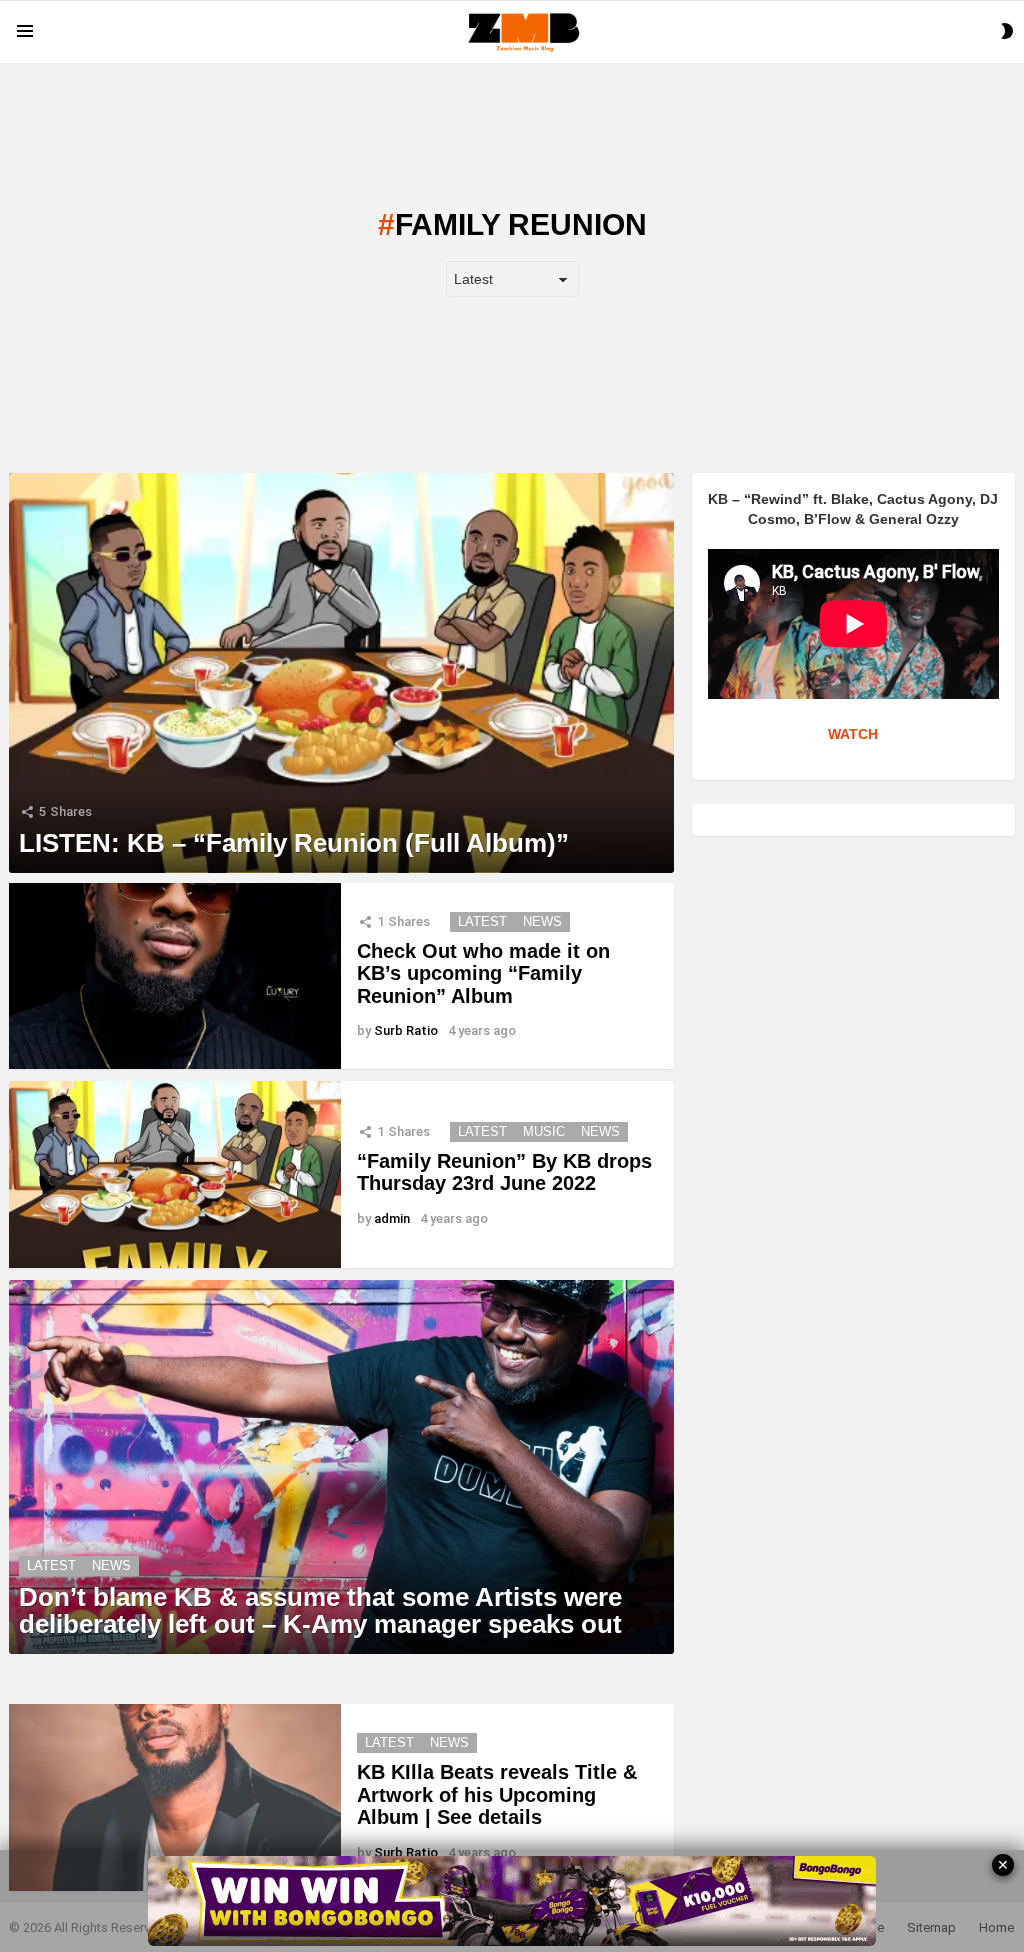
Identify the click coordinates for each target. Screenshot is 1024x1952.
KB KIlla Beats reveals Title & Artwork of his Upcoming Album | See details (497, 1794)
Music (544, 1131)
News (542, 921)
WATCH (853, 734)
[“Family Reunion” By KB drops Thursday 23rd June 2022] (175, 1174)
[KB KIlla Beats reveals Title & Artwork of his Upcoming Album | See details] (175, 1797)
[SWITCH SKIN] (1007, 31)
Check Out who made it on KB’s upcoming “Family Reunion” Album (483, 973)
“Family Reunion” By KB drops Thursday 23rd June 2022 (504, 1172)
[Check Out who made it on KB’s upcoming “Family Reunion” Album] (175, 976)
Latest (482, 921)
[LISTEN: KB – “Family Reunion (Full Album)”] (341, 673)
